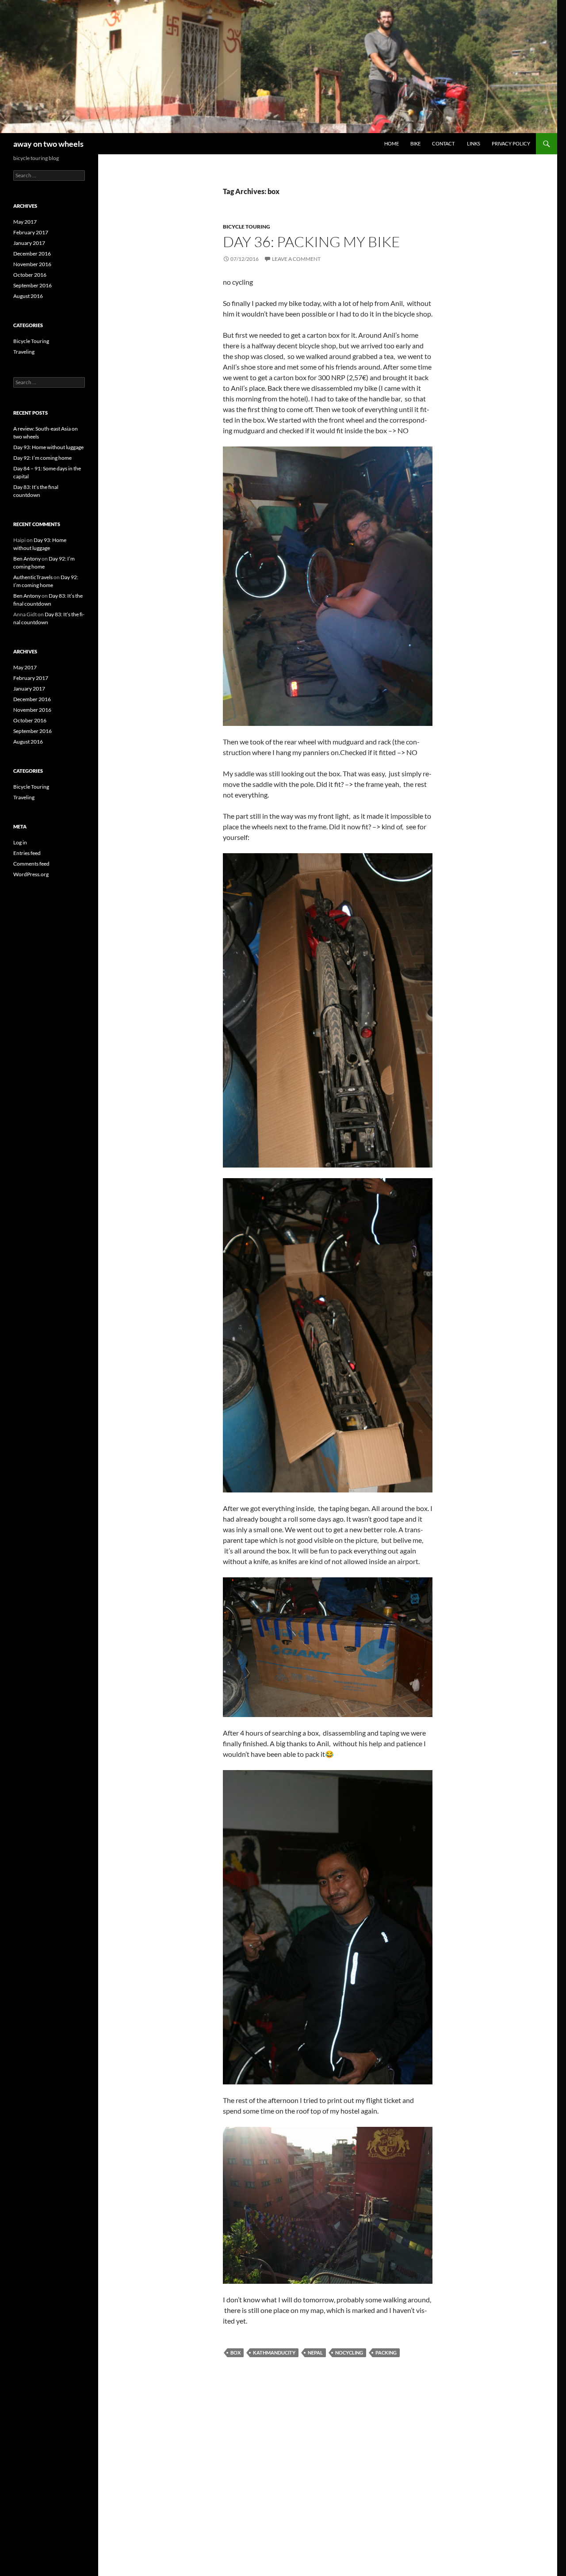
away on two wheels (48, 144)
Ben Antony (27, 559)
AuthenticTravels (33, 577)
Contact (444, 143)
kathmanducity (274, 2353)
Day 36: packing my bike (312, 242)
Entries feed (27, 853)
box (235, 2353)
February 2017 (31, 232)
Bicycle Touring (247, 227)
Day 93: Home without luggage (48, 447)
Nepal (315, 2353)
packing (386, 2353)
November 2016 (32, 264)
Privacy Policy (511, 143)
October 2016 (30, 275)
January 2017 (29, 243)
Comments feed (31, 864)
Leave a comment (296, 259)
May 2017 (25, 222)
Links (474, 143)
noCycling (349, 2353)
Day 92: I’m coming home (42, 458)
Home (392, 143)
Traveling (24, 352)
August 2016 (28, 296)
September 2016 (33, 285)
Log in (20, 842)
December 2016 (32, 254)
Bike (415, 143)
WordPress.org (31, 874)
